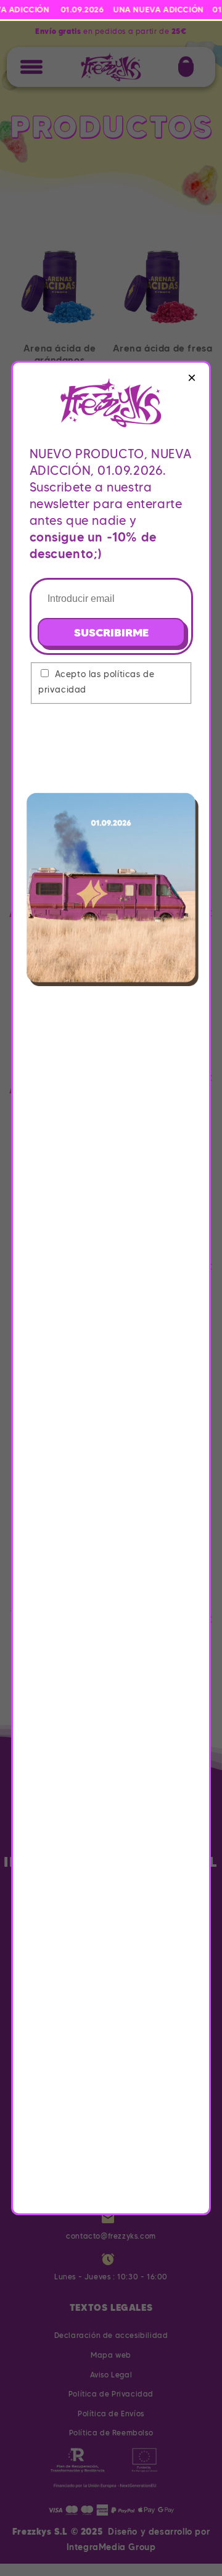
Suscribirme (111, 632)
